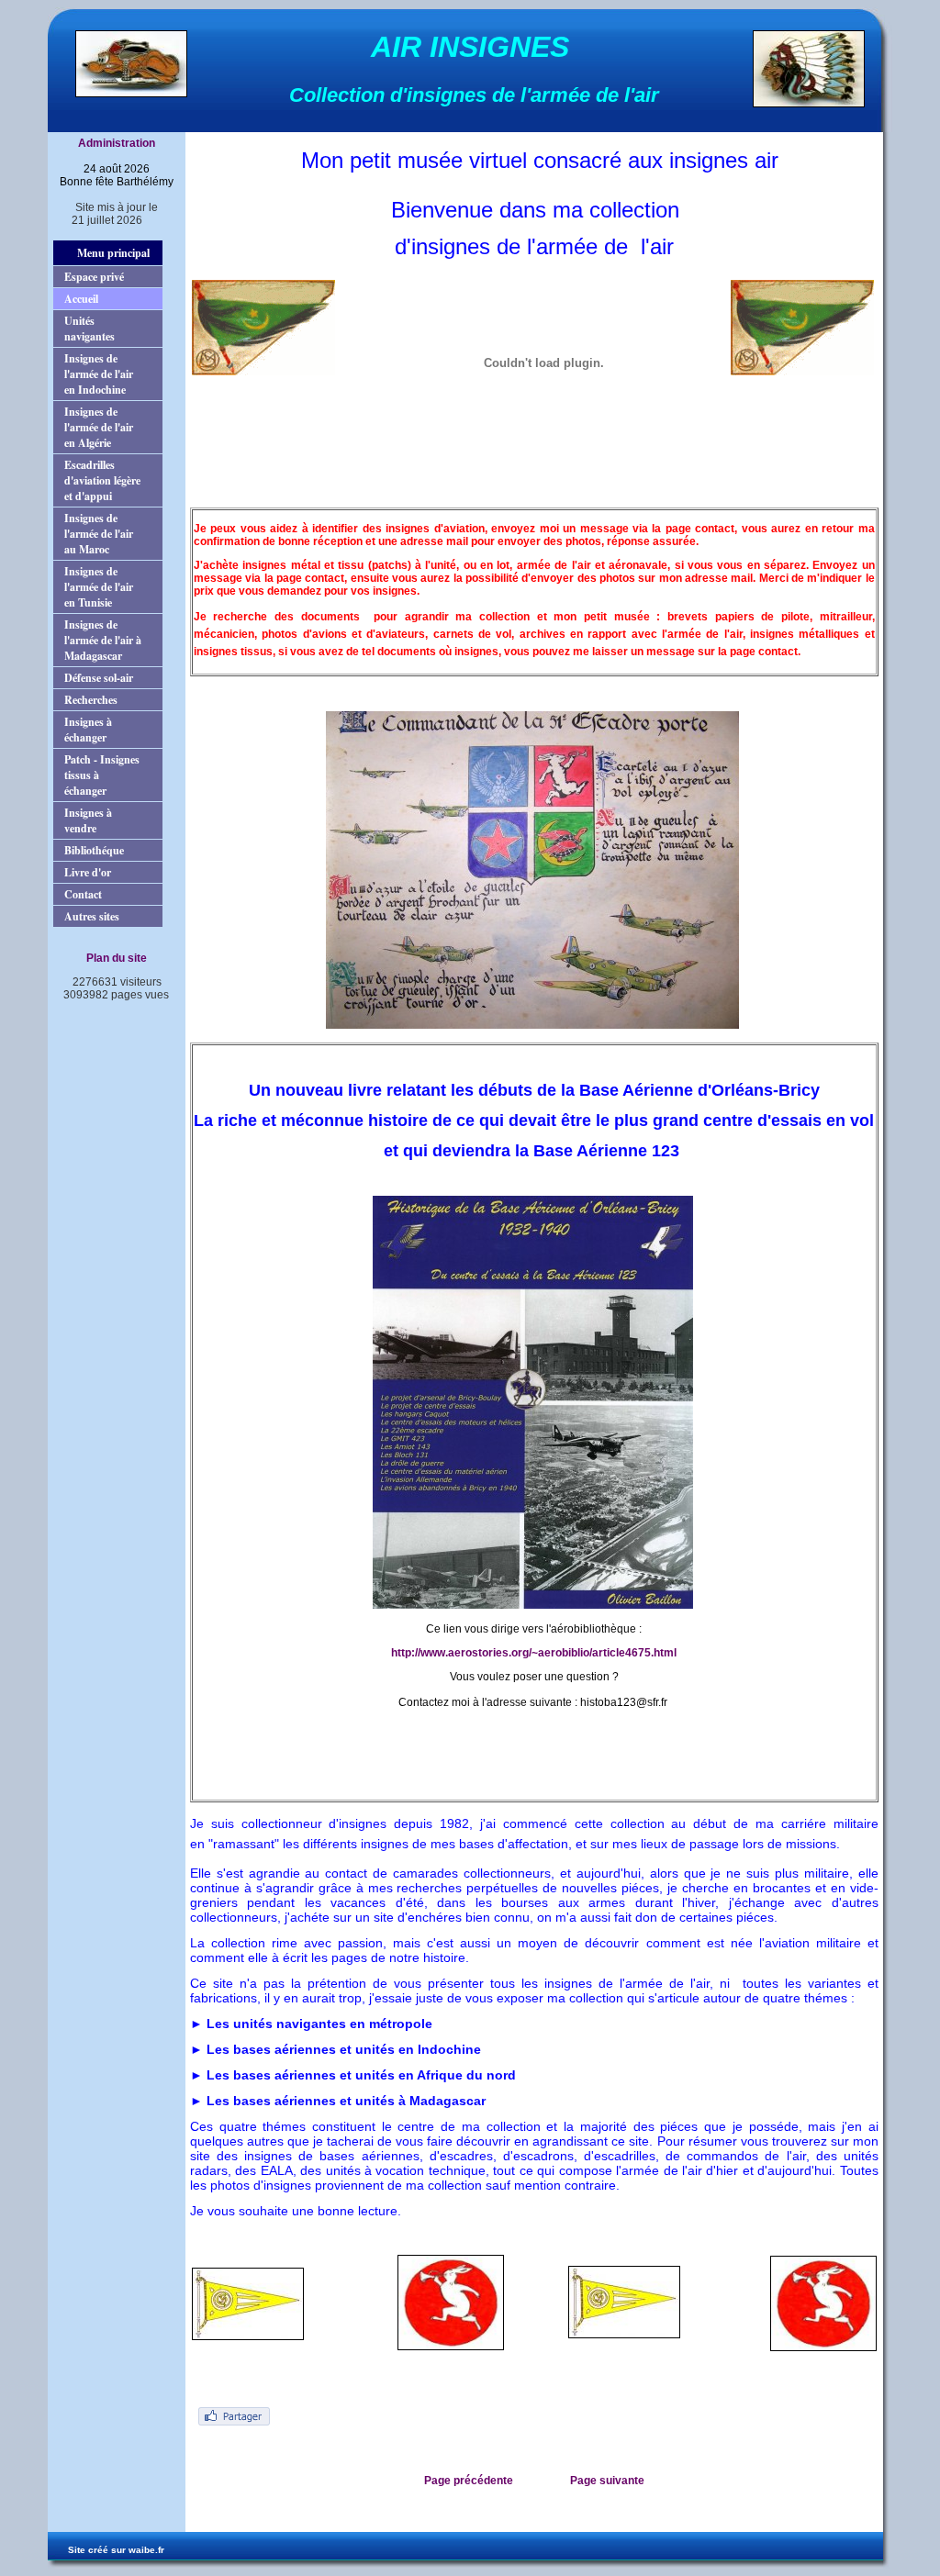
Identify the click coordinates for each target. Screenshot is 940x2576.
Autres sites (92, 916)
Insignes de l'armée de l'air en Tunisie (99, 587)
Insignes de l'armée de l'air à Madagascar (103, 640)
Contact (83, 894)
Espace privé (94, 277)
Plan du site (117, 958)
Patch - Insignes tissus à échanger (102, 775)
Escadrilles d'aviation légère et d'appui (102, 480)
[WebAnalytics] (107, 1011)
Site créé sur (116, 2550)
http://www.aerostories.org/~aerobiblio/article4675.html (534, 1653)
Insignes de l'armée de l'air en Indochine (99, 374)
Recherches (91, 700)
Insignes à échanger (88, 730)
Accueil (81, 299)
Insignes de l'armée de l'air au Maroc (99, 534)
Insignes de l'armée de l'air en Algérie (99, 427)
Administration (117, 143)
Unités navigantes (90, 329)
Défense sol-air (99, 678)
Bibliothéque (94, 850)
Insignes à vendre (88, 820)
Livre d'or (88, 872)
